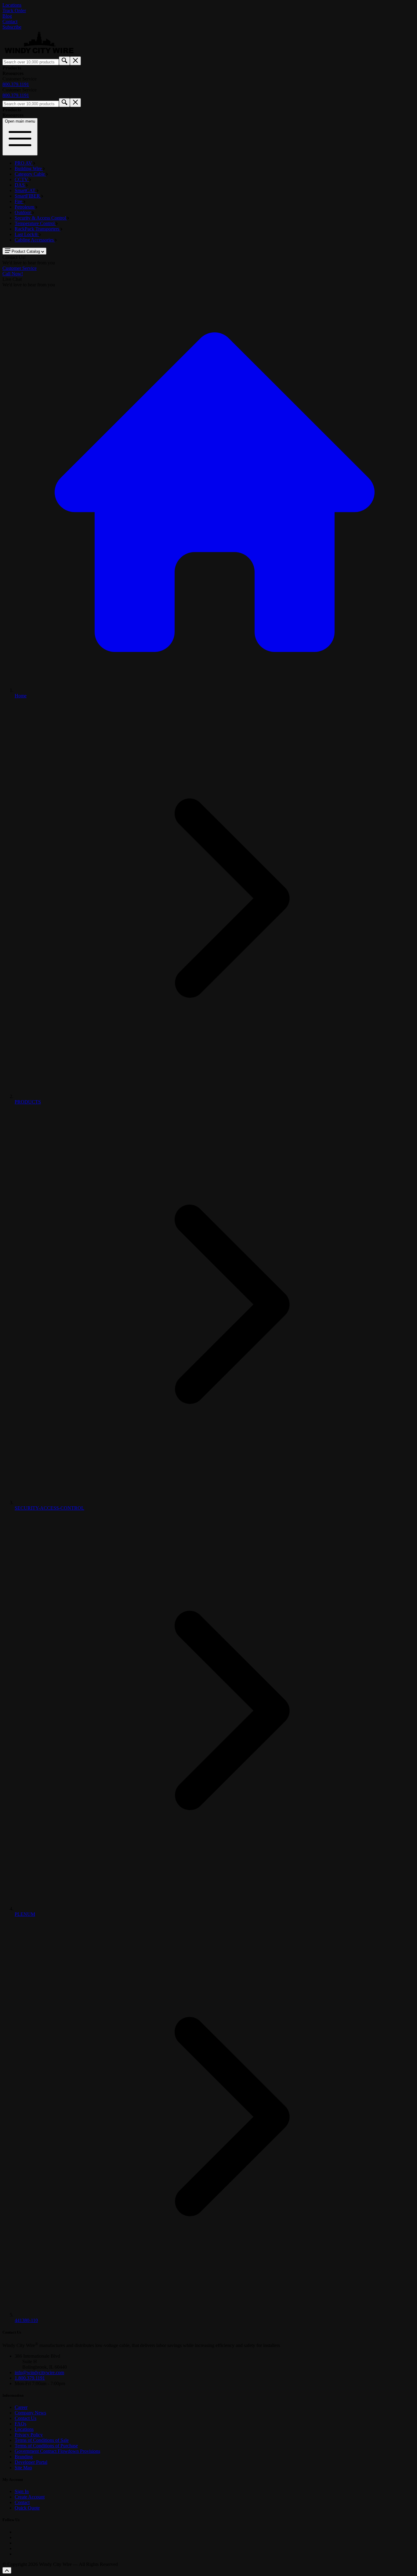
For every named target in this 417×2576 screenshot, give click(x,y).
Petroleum (25, 207)
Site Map (23, 2468)
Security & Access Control (41, 218)
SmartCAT (26, 190)
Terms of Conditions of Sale (42, 2440)
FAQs (20, 2424)
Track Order (14, 11)
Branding (24, 2457)
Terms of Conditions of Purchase (46, 2446)
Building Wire (29, 168)
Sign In (22, 2491)
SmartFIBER (28, 196)
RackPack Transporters (38, 229)
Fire (19, 201)
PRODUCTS (28, 1102)
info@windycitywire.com (39, 2372)
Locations (12, 5)
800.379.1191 (16, 84)
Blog (7, 16)
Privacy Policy (29, 2435)
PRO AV (24, 163)
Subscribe (12, 27)
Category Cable (30, 174)
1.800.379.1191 (30, 2378)
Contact (10, 21)
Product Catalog (26, 251)
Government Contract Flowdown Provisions (57, 2451)
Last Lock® (27, 234)
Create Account (30, 2497)
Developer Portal (31, 2462)
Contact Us (25, 2418)
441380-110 (26, 2320)
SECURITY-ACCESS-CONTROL (49, 1508)
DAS (20, 185)
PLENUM (25, 1914)
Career (21, 2407)
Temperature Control (35, 223)
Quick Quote (27, 2508)
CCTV (22, 179)
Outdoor (23, 212)
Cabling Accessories (35, 240)
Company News (30, 2413)
